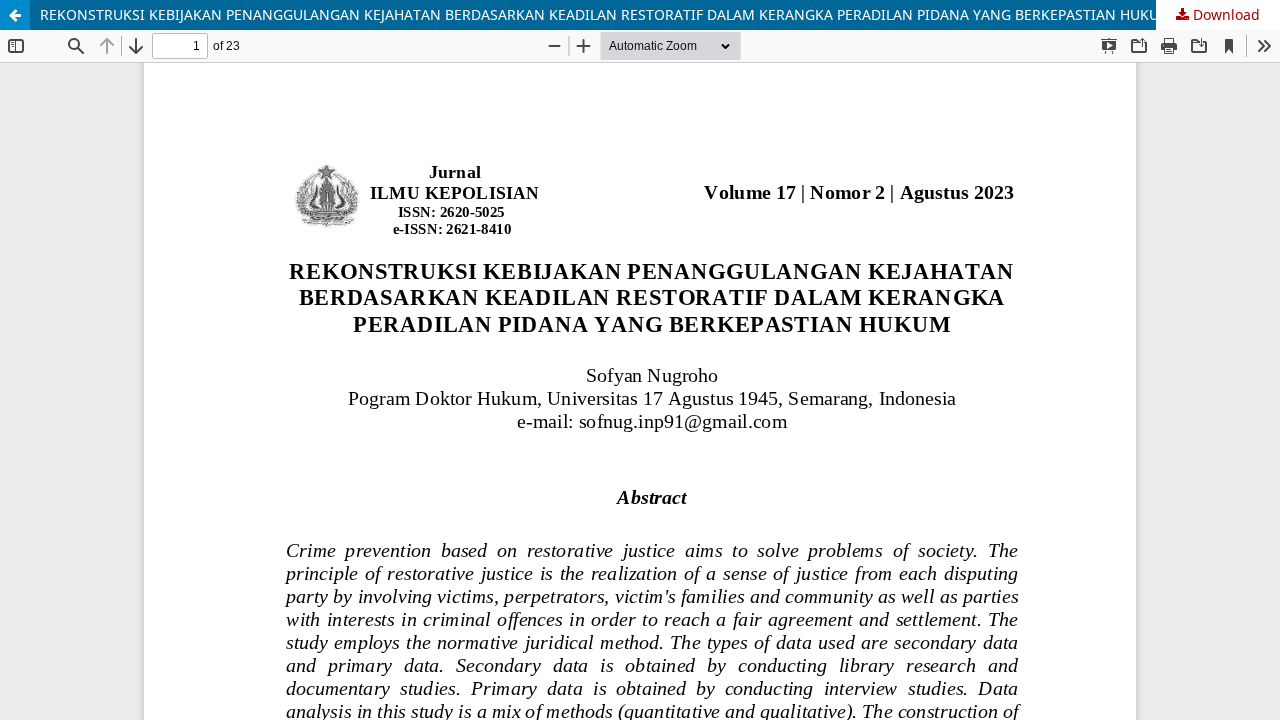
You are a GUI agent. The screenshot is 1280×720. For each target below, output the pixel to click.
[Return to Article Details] (15, 15)
